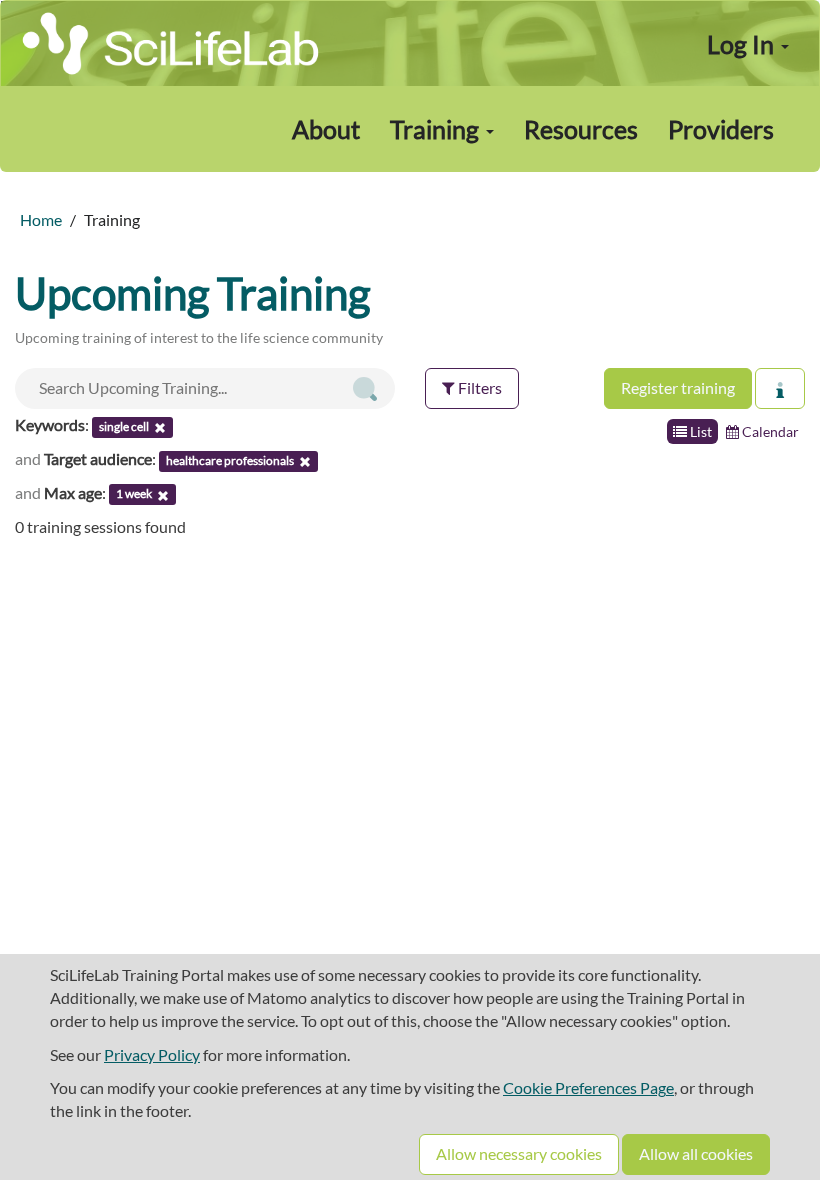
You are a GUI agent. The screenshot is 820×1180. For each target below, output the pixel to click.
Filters (478, 387)
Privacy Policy (152, 1054)
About (326, 129)
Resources (581, 129)
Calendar (769, 431)
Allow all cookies (696, 1153)
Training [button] (437, 129)
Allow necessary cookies (519, 1153)
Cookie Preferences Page (588, 1087)
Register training (678, 387)
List (699, 431)
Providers (721, 129)
